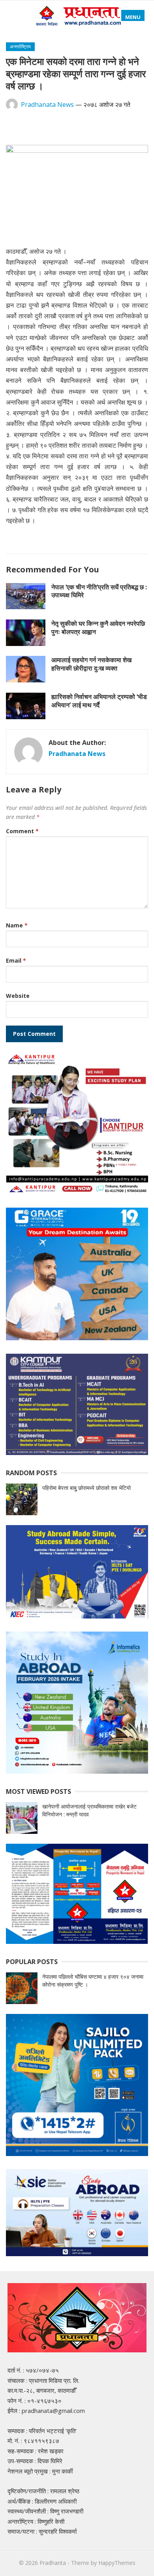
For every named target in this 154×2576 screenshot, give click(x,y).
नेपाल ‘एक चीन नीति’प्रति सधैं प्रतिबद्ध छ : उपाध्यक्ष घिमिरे (99, 591)
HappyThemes (117, 2563)
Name (17, 925)
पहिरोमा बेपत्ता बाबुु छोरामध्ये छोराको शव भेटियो (86, 1488)
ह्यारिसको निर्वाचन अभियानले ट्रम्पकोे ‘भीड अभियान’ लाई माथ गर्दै (99, 701)
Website (18, 996)
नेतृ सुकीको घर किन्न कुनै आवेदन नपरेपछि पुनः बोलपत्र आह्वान (98, 628)
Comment (22, 831)
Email (16, 960)
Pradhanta (53, 2563)
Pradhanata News (47, 104)
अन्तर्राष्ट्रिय (20, 47)
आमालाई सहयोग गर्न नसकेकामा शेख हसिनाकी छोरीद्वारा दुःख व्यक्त (91, 664)
